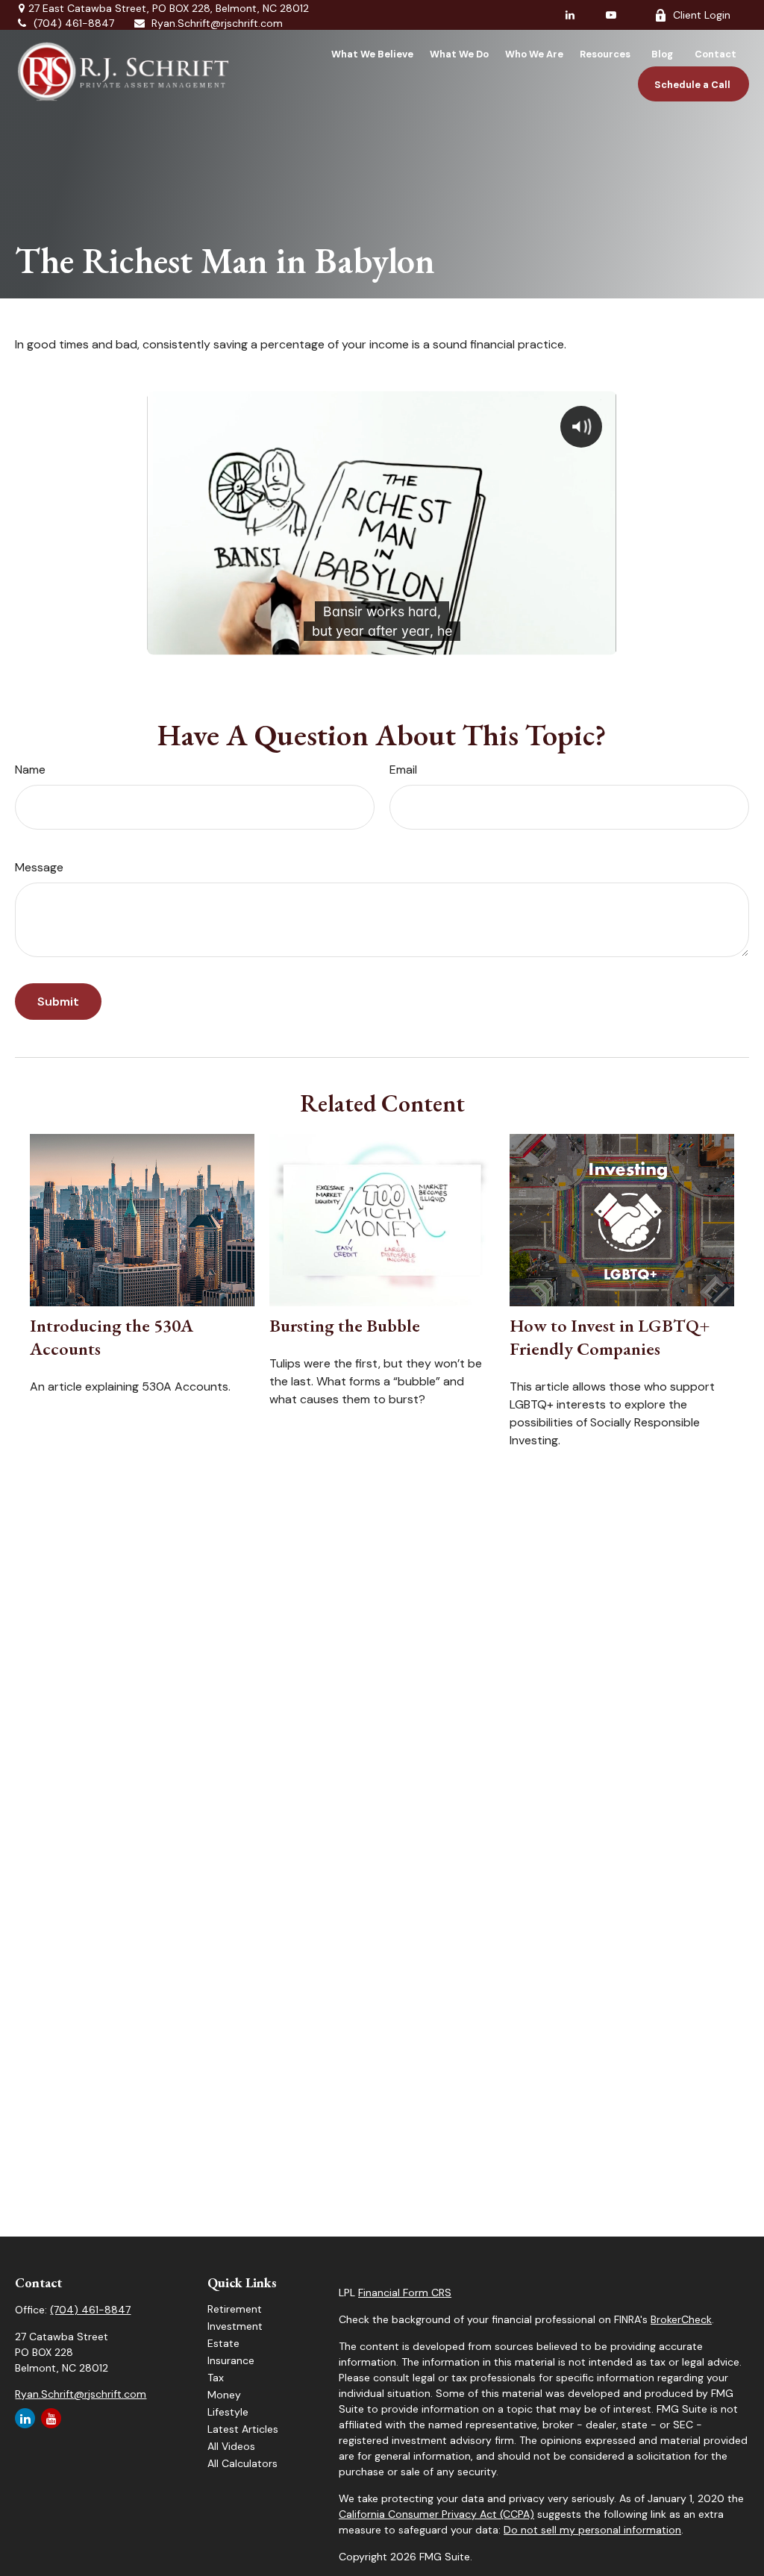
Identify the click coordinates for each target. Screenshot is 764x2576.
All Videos (231, 2446)
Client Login (702, 15)
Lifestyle (228, 2412)
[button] (372, 54)
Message (39, 867)
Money (224, 2395)
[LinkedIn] (570, 15)
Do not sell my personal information (592, 2530)
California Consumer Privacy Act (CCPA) (436, 2514)
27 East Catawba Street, (169, 8)
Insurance (231, 2360)
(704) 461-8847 (74, 23)
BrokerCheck (681, 2319)
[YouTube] (611, 15)
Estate (223, 2343)
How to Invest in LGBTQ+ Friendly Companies (610, 1337)
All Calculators (242, 2463)
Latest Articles (243, 2429)
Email (403, 770)
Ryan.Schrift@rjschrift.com (217, 23)
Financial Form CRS (405, 2293)
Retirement (235, 2309)
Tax (216, 2378)
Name (30, 770)
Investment (235, 2326)
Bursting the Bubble (345, 1325)
